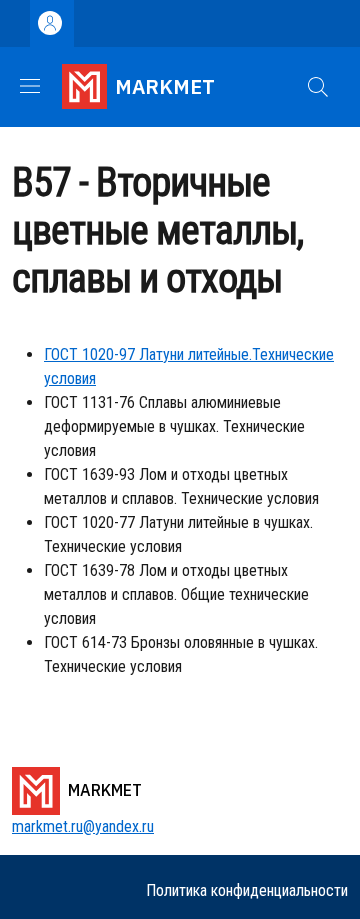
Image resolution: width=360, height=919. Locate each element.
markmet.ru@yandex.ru (83, 826)
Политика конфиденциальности (247, 890)
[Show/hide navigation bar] (30, 86)
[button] (318, 87)
